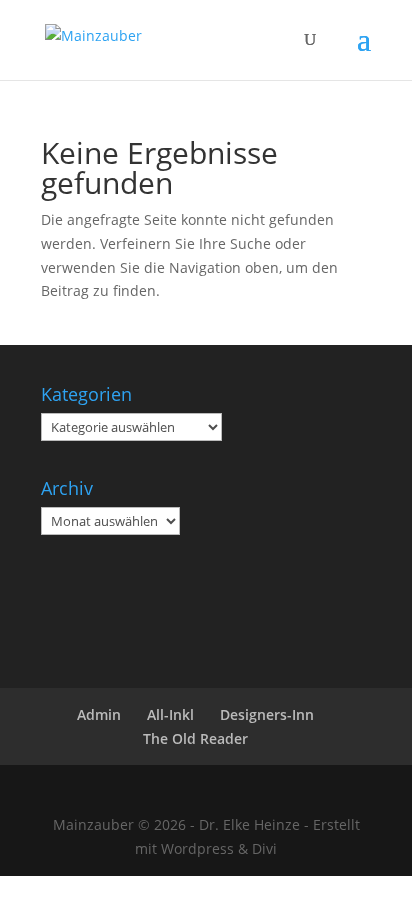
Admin (99, 714)
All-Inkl (170, 714)
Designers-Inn (267, 714)
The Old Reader (195, 738)
